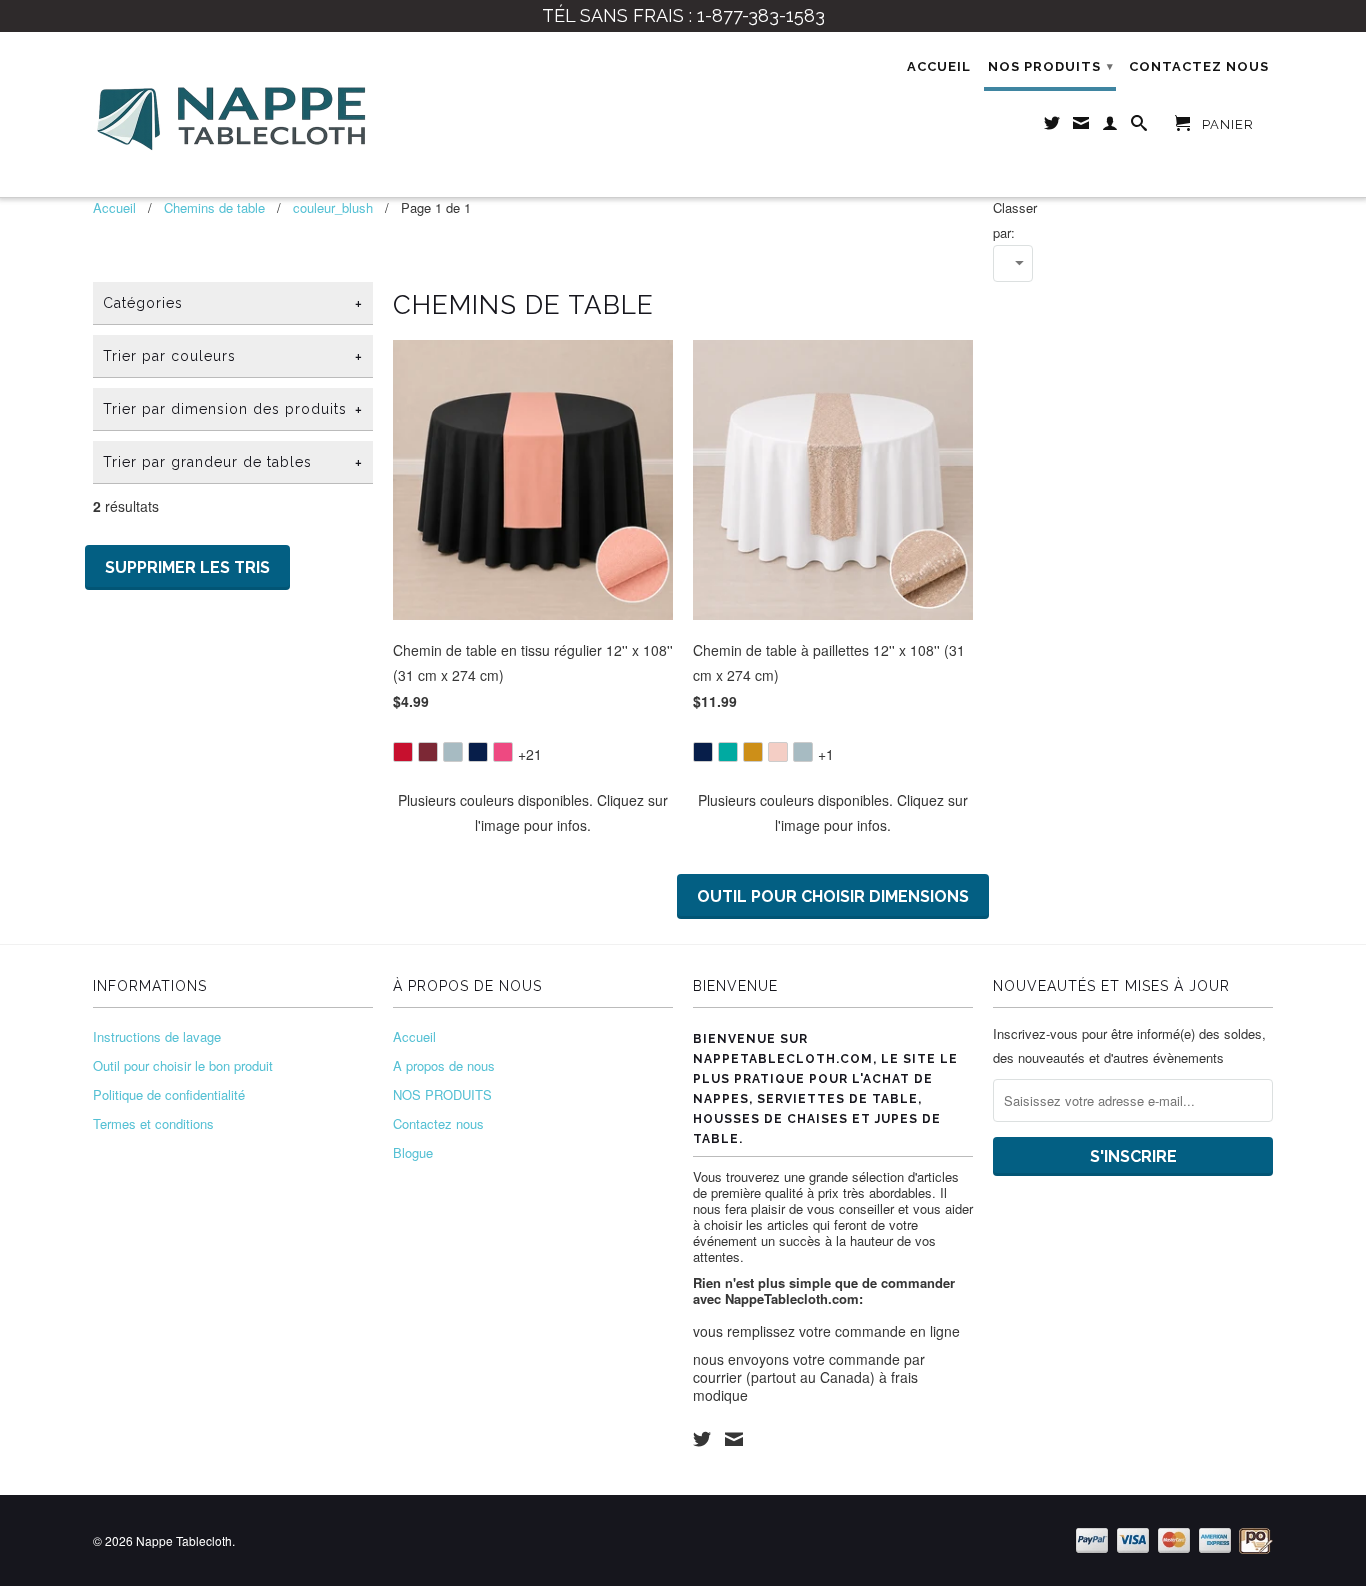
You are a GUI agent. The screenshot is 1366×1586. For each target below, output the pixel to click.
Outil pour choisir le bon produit (183, 1065)
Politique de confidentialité (169, 1094)
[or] (753, 752)
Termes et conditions (153, 1123)
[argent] (453, 752)
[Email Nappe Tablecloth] (1081, 127)
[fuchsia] (503, 752)
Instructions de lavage (157, 1036)
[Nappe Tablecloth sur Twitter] (1052, 127)
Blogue (413, 1152)
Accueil (939, 66)
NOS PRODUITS (1051, 66)
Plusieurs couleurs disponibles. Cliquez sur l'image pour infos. (533, 812)
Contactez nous (1199, 66)
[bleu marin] (478, 752)
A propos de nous (444, 1065)
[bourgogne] (428, 752)
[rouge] (403, 752)
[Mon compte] (1110, 127)
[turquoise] (728, 752)
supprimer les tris (187, 567)
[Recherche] (1139, 127)
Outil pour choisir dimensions (833, 896)
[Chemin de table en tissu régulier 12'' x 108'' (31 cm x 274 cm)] (533, 738)
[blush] (778, 752)
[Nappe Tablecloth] (233, 114)
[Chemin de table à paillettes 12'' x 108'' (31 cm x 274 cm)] (833, 738)
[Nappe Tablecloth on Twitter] (702, 1439)
